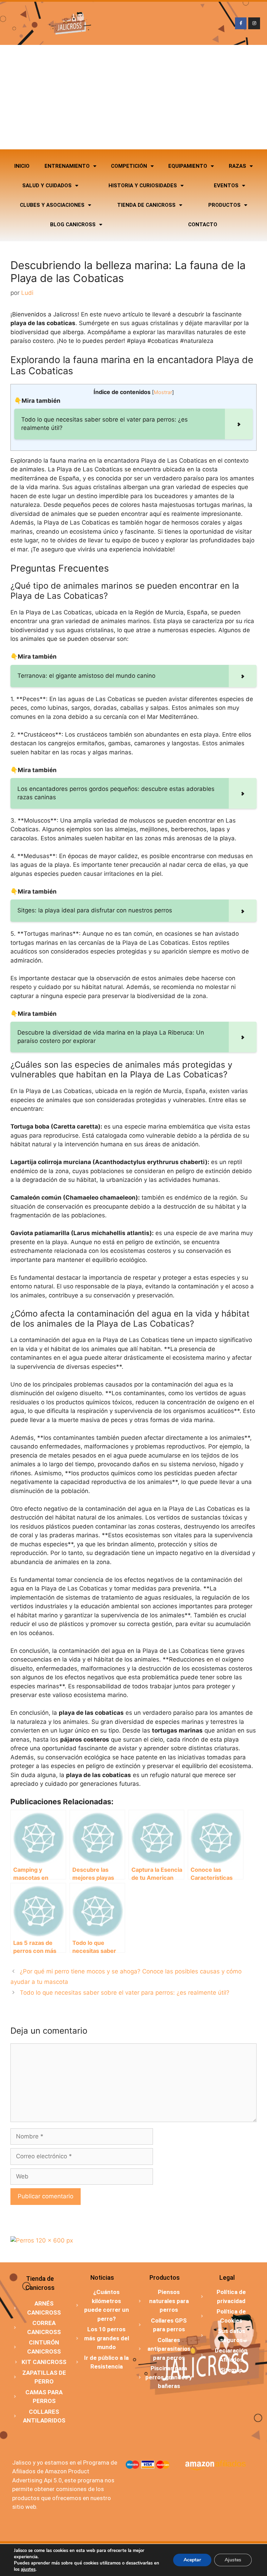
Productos (224, 205)
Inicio (22, 166)
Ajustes (233, 2560)
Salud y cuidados (47, 186)
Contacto (203, 225)
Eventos (226, 186)
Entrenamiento (67, 166)
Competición (129, 166)
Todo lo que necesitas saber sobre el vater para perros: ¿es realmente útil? (125, 1993)
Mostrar (163, 392)
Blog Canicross (73, 225)
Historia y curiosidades (143, 186)
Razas (237, 166)
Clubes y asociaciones (52, 205)
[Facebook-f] (241, 23)
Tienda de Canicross (146, 205)
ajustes (28, 2569)
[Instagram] (254, 23)
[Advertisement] (133, 97)
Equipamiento (188, 166)
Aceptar (192, 2560)
